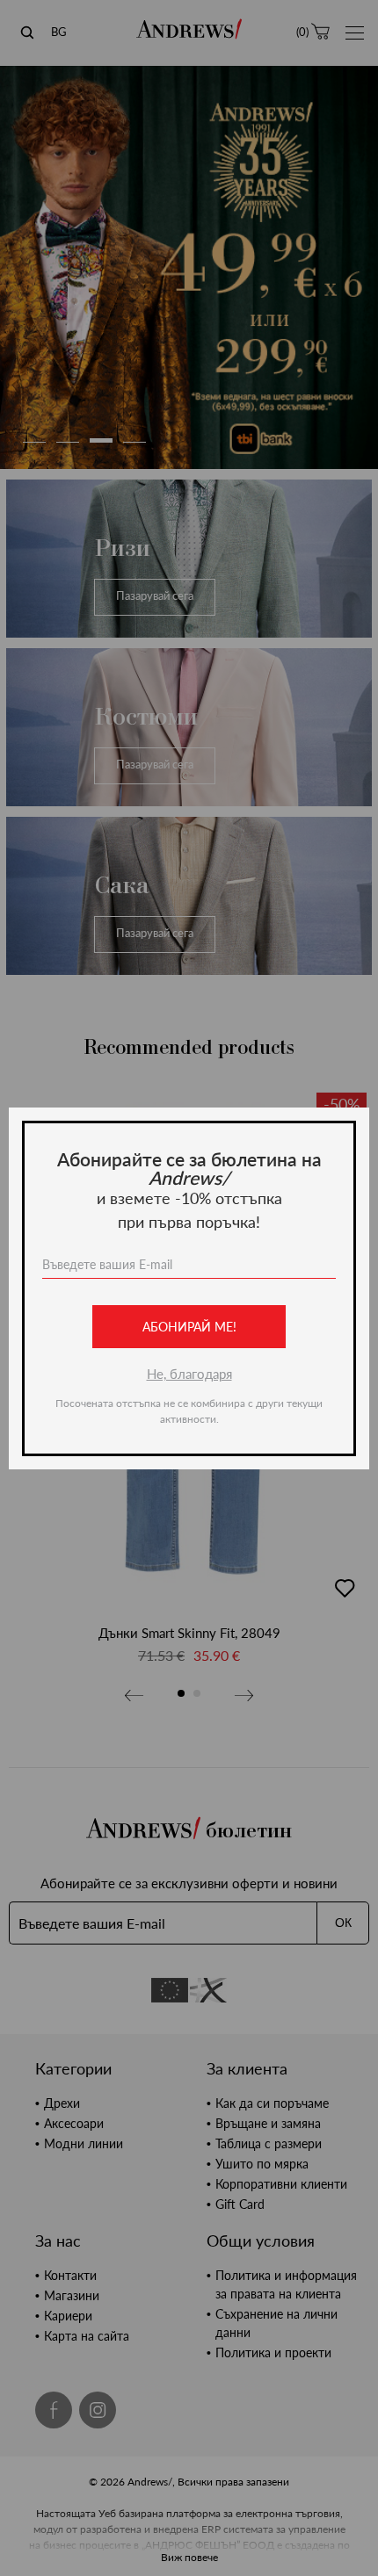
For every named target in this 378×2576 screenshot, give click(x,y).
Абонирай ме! (189, 1327)
